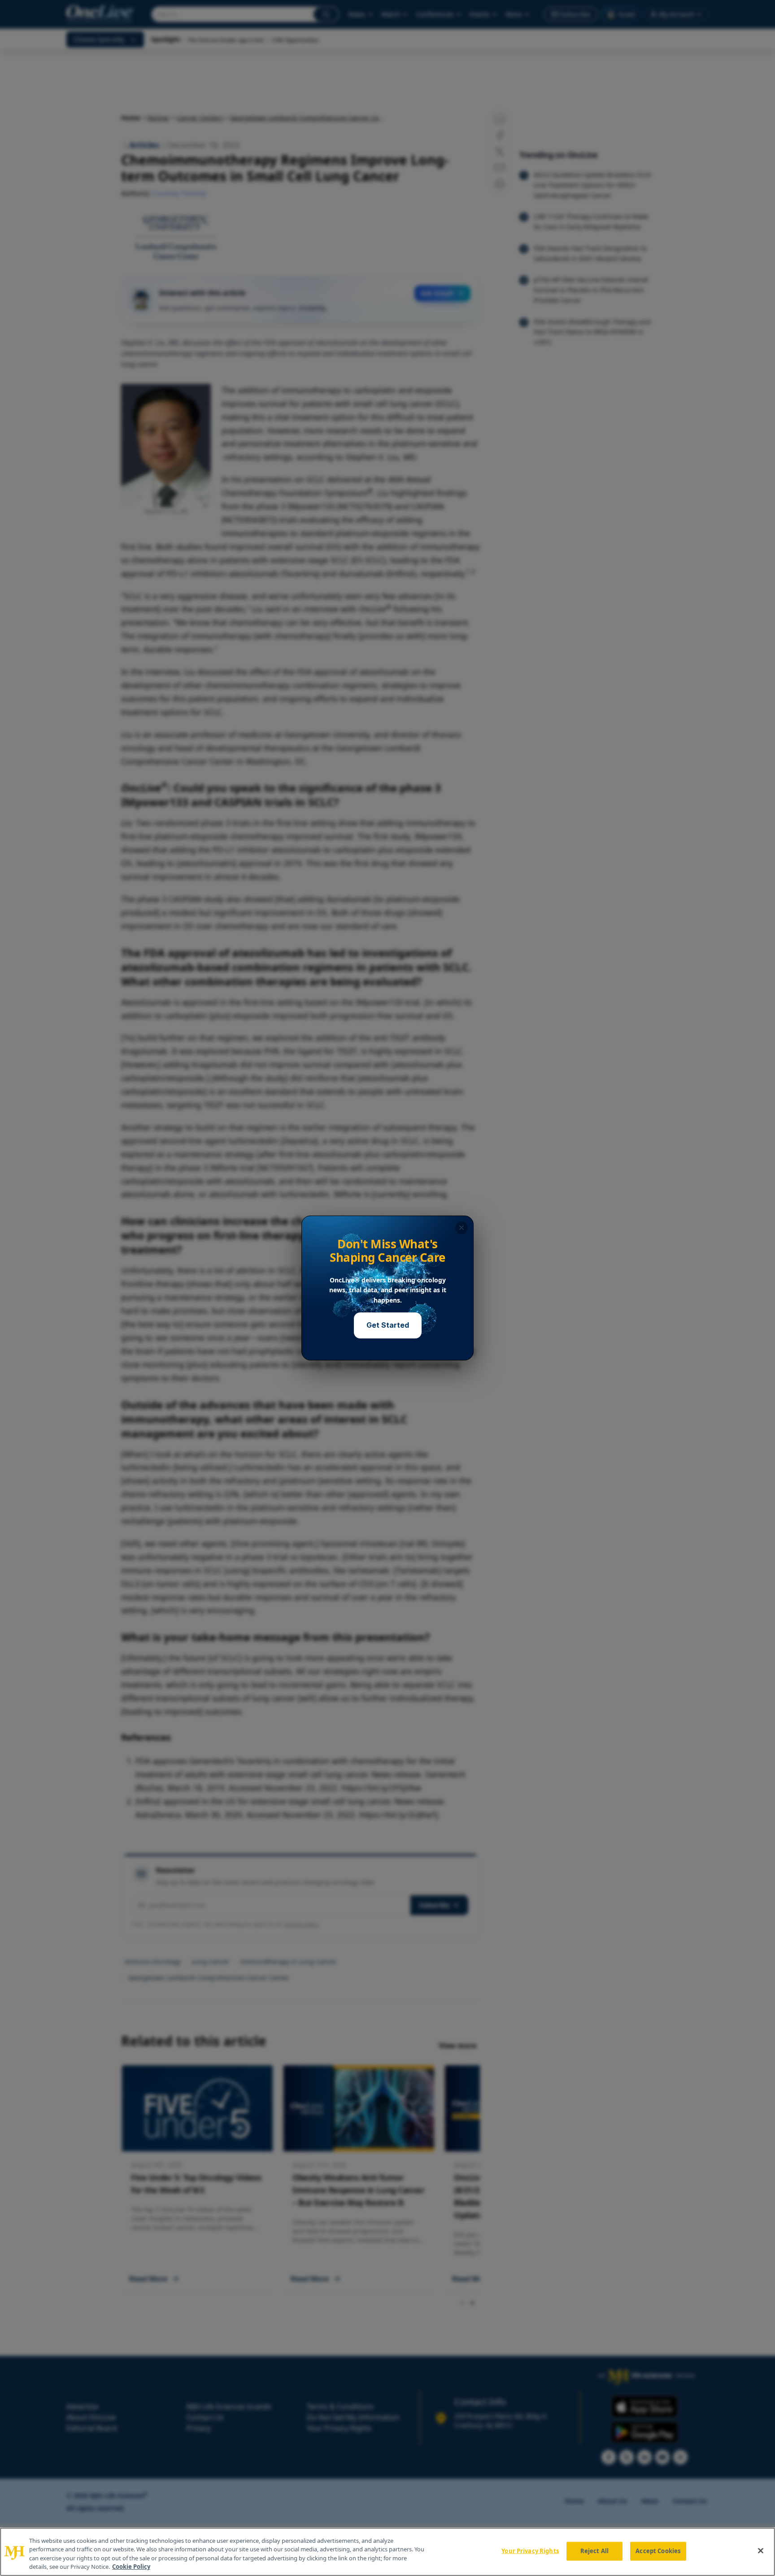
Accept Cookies (658, 2551)
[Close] (761, 2550)
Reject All (594, 2551)
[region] (387, 2552)
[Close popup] (462, 1228)
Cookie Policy (131, 2567)
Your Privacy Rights (530, 2551)
